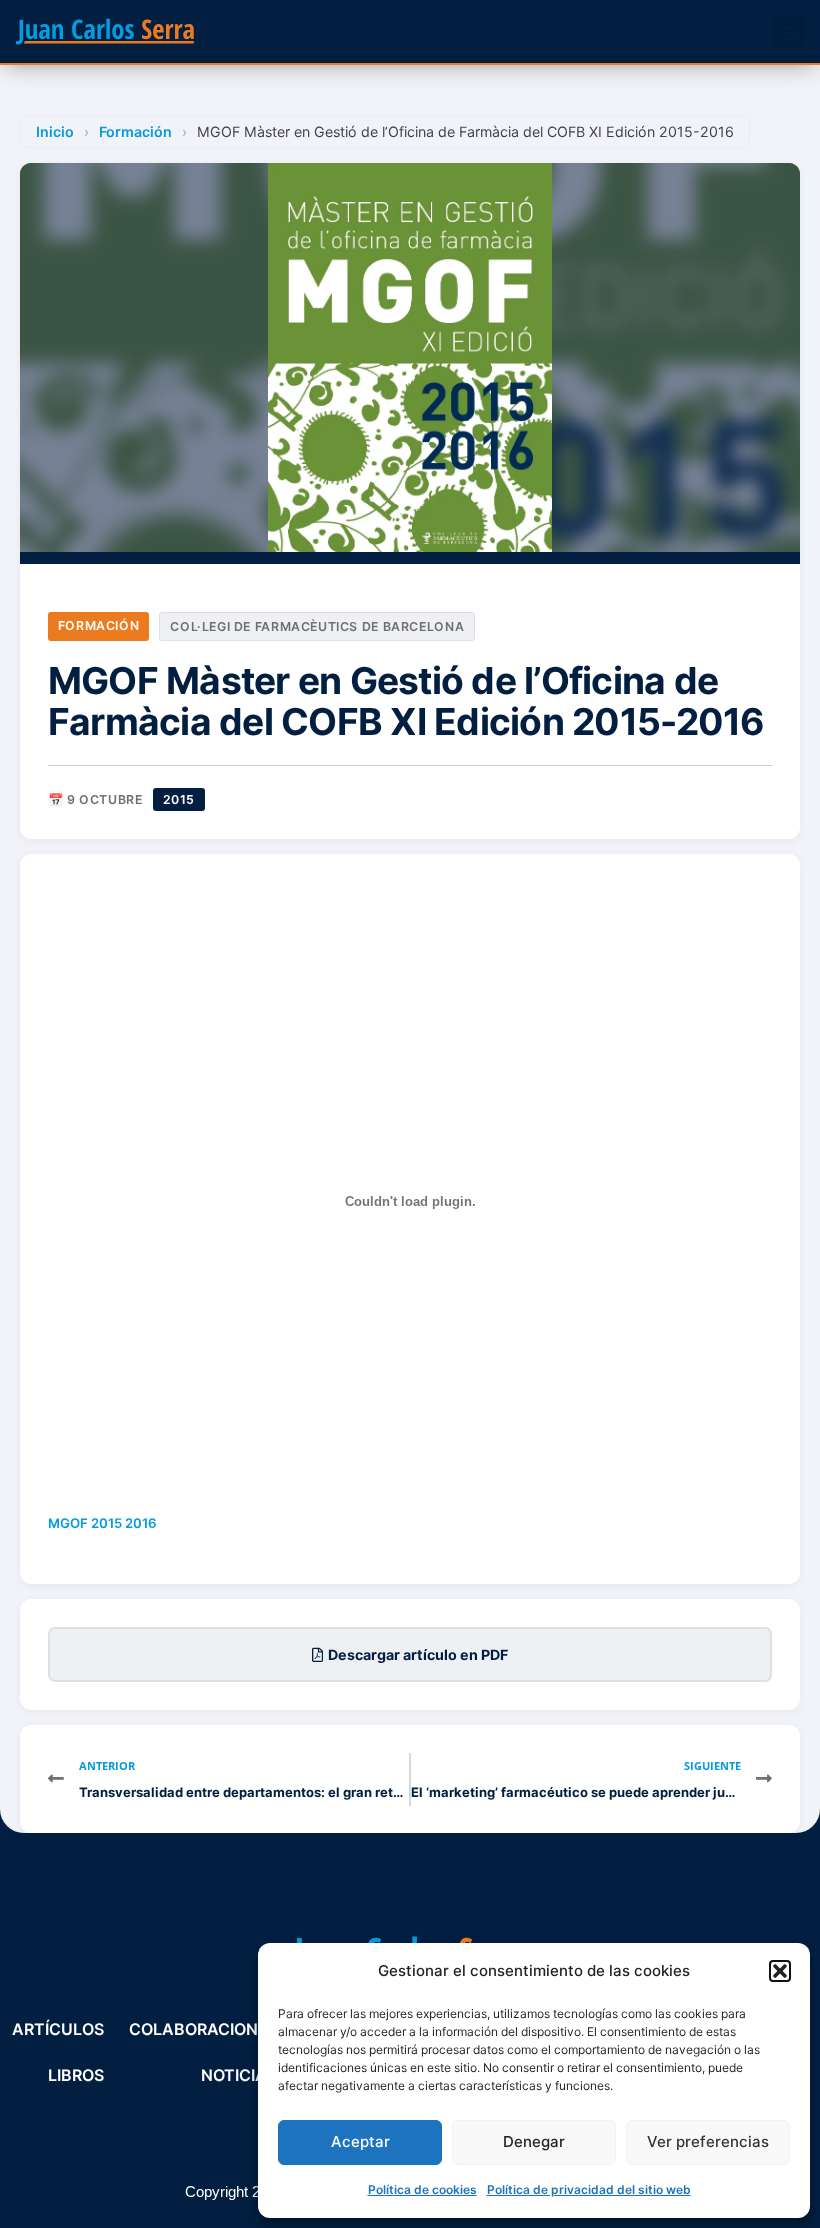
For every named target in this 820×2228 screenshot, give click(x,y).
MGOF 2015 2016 (102, 1523)
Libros (76, 2075)
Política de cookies (422, 2189)
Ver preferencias (708, 2141)
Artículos (58, 2029)
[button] (780, 1971)
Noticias (239, 2075)
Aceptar (360, 2141)
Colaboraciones (203, 2029)
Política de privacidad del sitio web (589, 2189)
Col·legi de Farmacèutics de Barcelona (317, 626)
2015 (179, 799)
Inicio (55, 131)
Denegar (534, 2141)
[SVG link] (105, 31)
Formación (135, 131)
